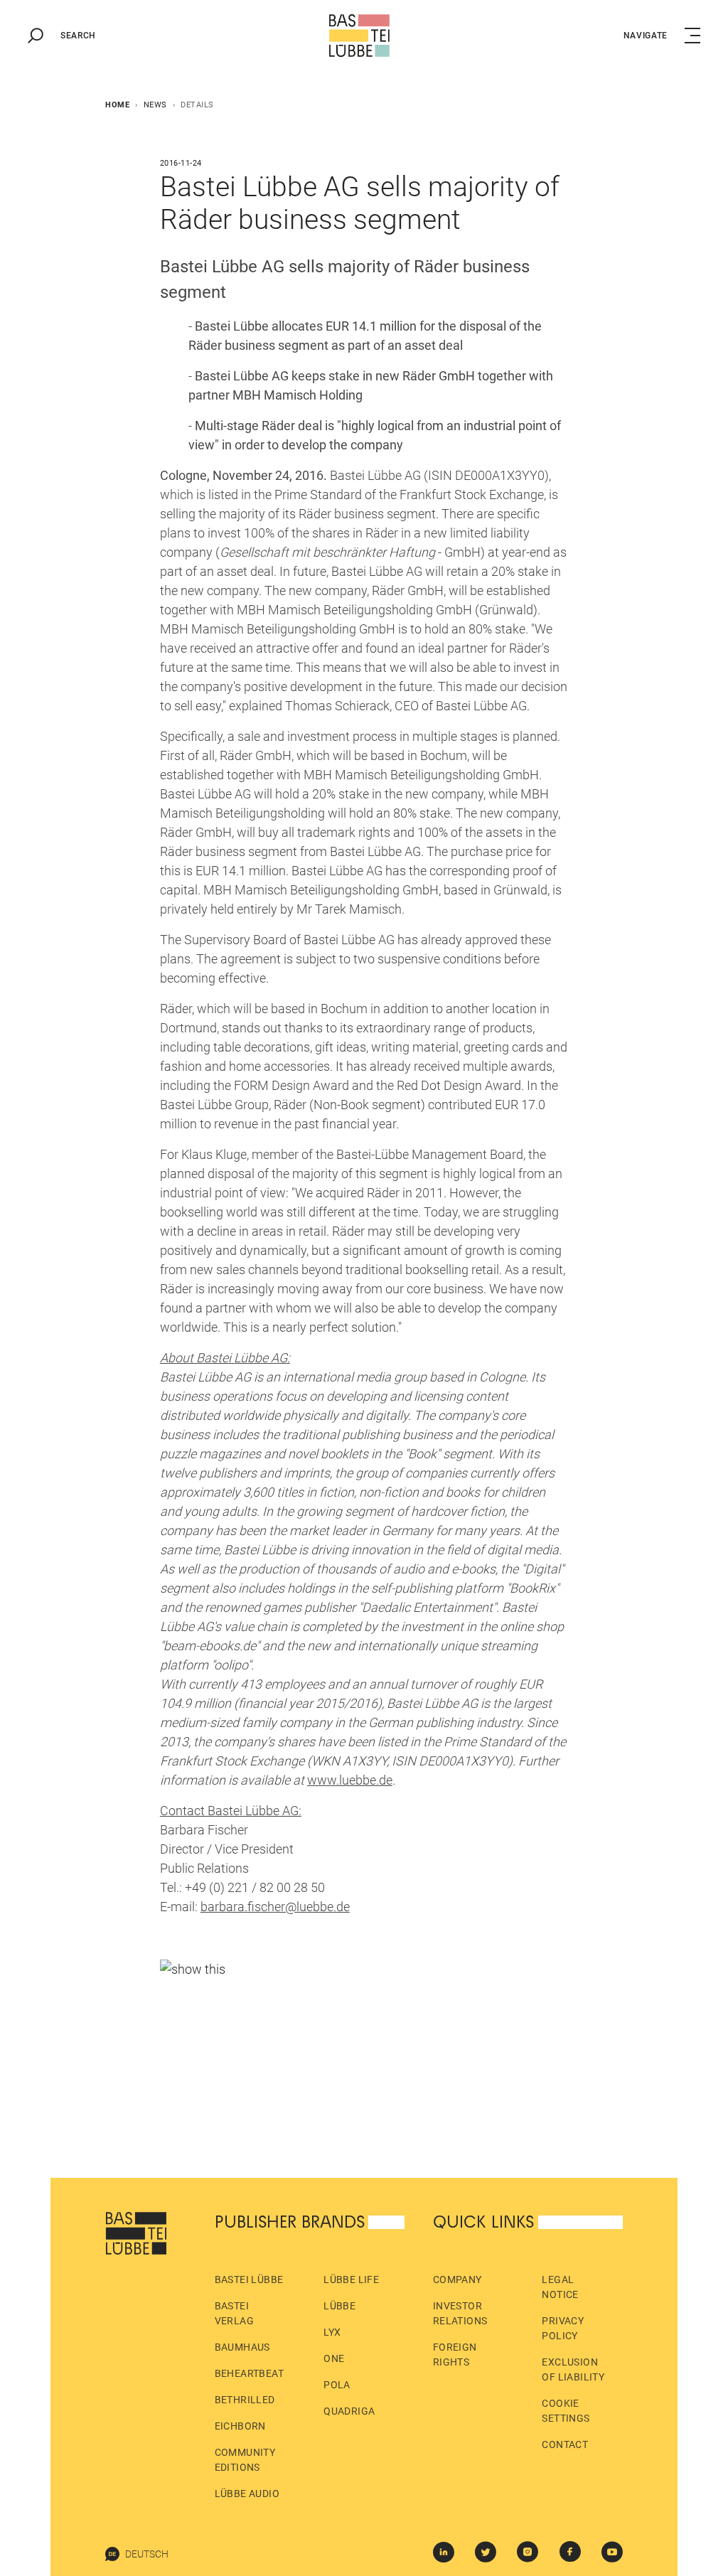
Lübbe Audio (247, 2494)
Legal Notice (560, 2287)
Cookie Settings (566, 2411)
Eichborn (240, 2426)
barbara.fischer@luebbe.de (275, 1907)
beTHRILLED (245, 2400)
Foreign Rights (455, 2355)
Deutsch (147, 2554)
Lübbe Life (351, 2280)
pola (337, 2385)
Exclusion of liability (573, 2369)
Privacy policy (563, 2328)
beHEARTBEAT (249, 2373)
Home (117, 105)
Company (457, 2280)
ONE (334, 2358)
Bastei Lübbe (249, 2280)
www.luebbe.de (350, 1780)
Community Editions (245, 2460)
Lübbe (339, 2306)
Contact (565, 2444)
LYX (332, 2332)
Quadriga (349, 2411)
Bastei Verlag (234, 2313)
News (155, 105)
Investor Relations (460, 2313)
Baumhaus (242, 2347)
